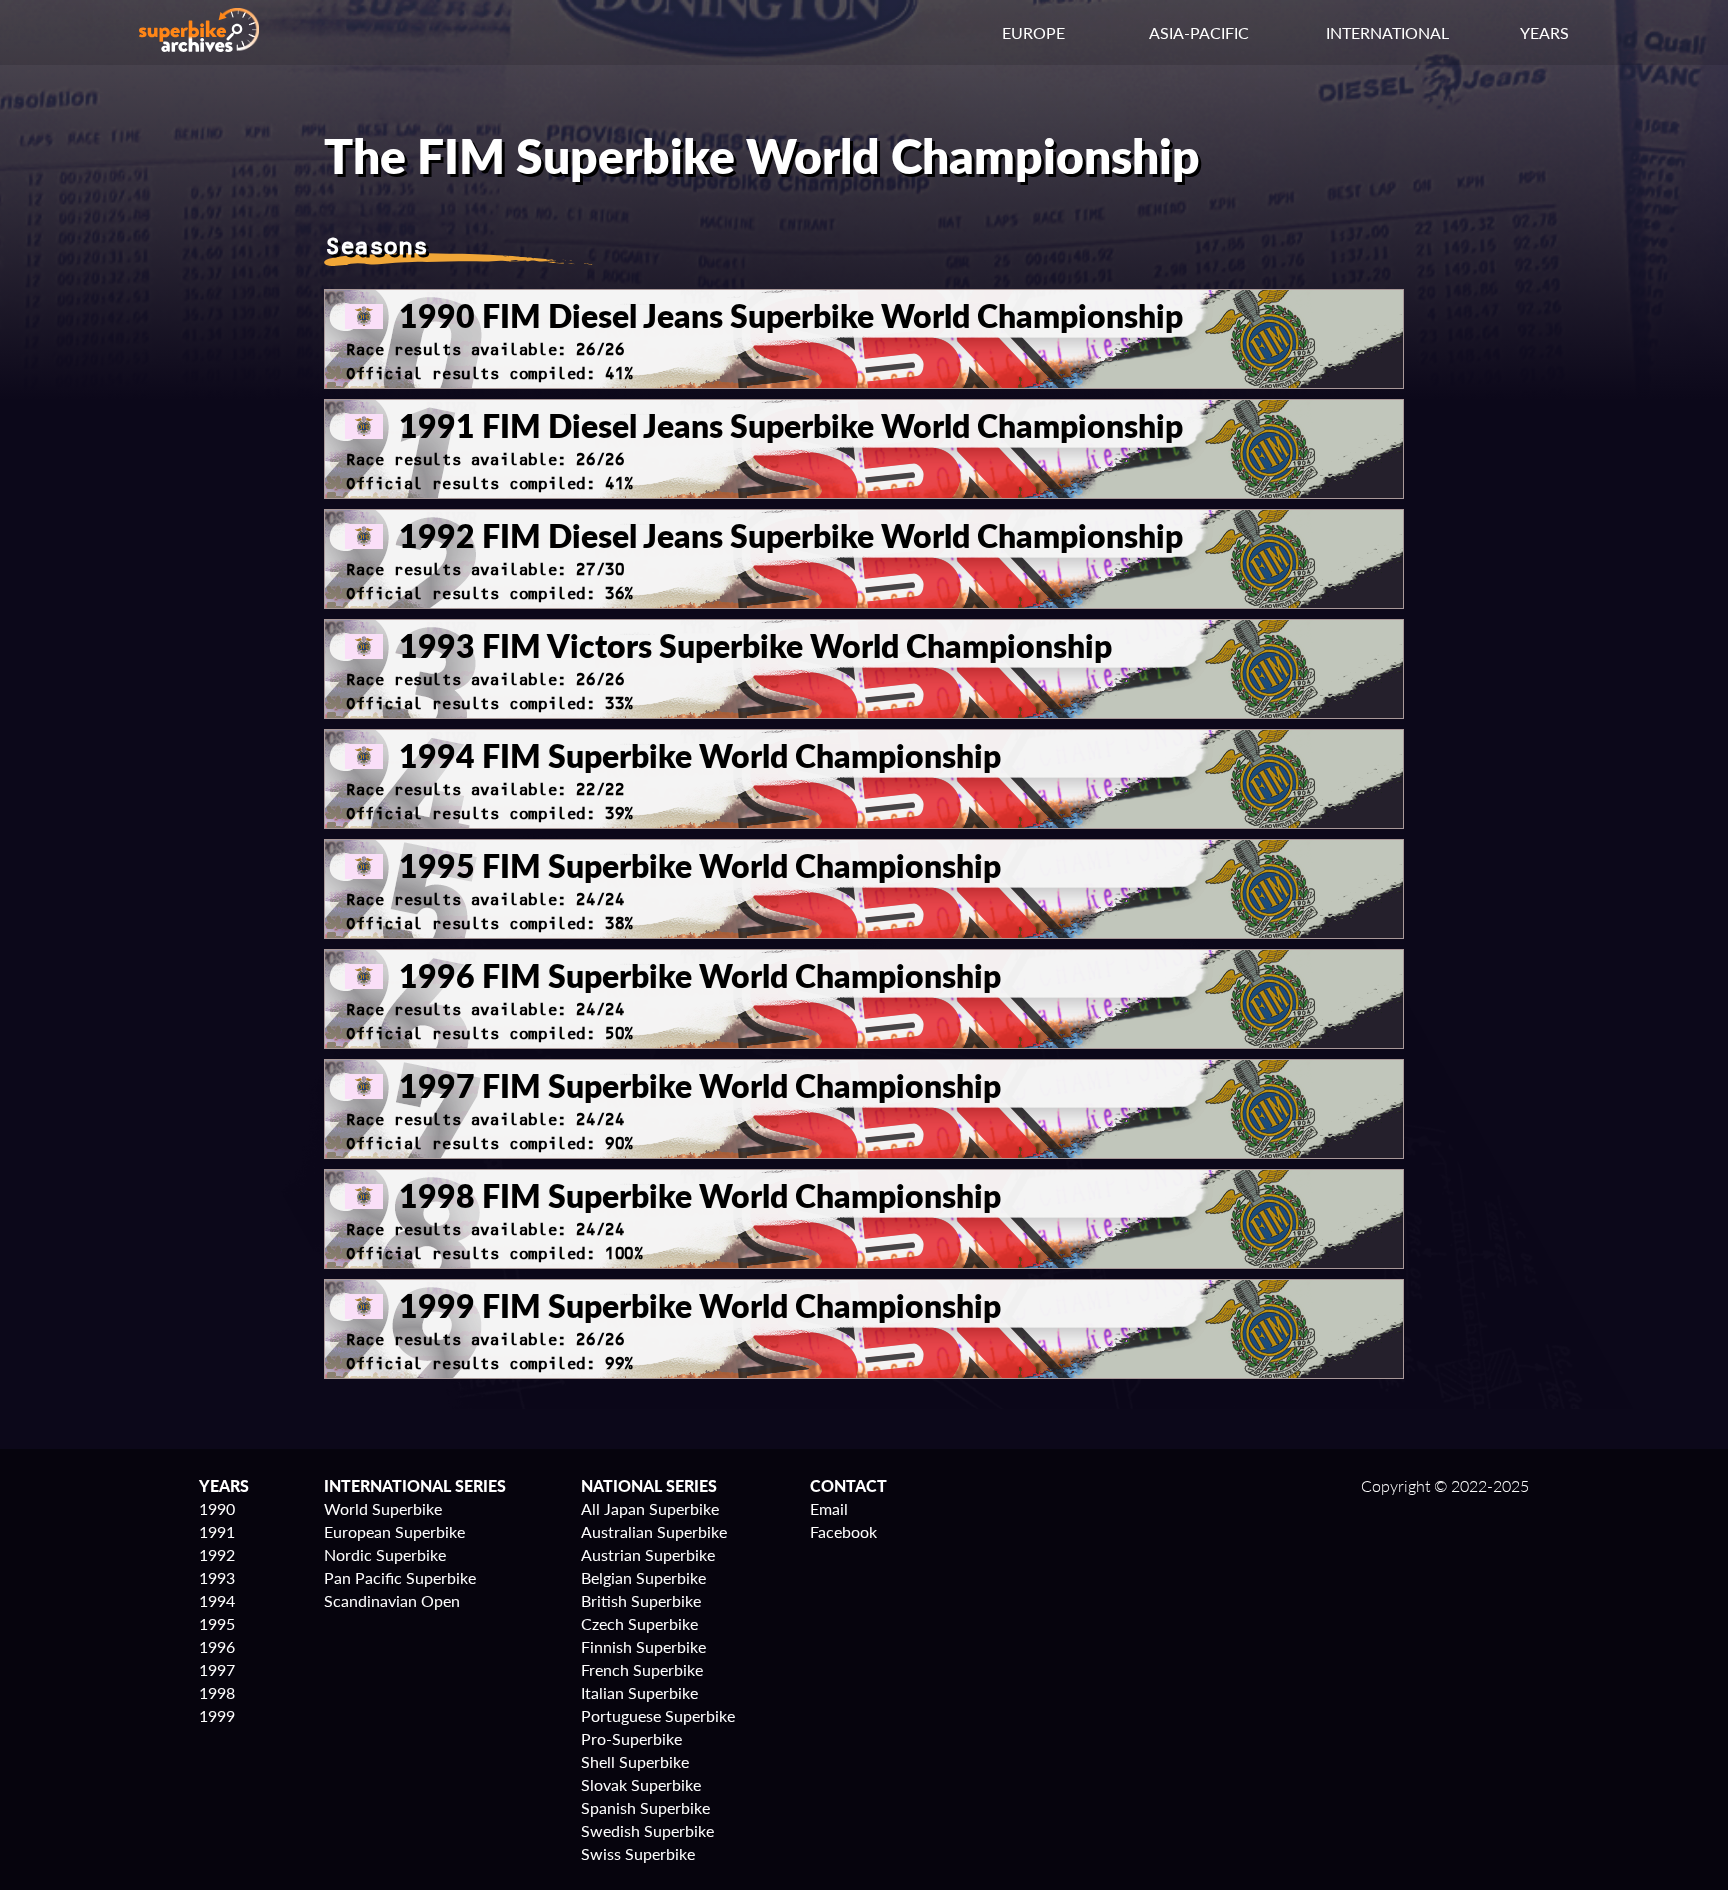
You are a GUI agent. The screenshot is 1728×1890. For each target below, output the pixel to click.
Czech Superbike (639, 1623)
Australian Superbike (654, 1531)
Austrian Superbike (648, 1554)
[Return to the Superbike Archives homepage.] (199, 45)
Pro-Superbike (631, 1738)
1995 (217, 1623)
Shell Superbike (635, 1761)
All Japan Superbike (650, 1508)
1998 (217, 1692)
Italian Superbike (639, 1692)
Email (829, 1508)
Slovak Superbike (641, 1784)
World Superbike (383, 1508)
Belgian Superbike (643, 1577)
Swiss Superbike (638, 1853)
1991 (217, 1531)
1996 (217, 1646)
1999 (217, 1715)
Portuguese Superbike (658, 1715)
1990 (217, 1508)
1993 (217, 1577)
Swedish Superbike (647, 1830)
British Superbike (641, 1600)
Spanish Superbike (645, 1807)
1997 (217, 1669)
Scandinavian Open (392, 1600)
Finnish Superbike (643, 1646)
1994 (217, 1600)
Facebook (843, 1531)
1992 (217, 1554)
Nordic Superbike (385, 1554)
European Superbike (394, 1531)
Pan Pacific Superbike (400, 1577)
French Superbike (642, 1669)
